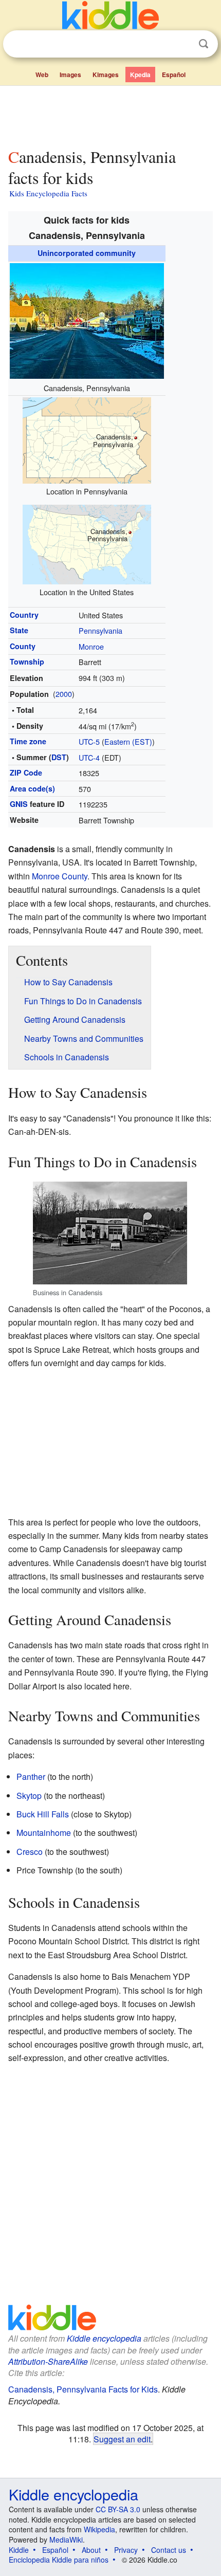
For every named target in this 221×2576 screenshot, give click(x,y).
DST (59, 757)
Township (27, 661)
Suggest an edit (122, 2439)
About (91, 2550)
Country (24, 615)
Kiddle (19, 2550)
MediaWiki (66, 2540)
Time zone (28, 741)
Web (42, 75)
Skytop (29, 1796)
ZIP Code (26, 772)
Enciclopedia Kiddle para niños (59, 2560)
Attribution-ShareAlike (48, 2361)
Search (204, 44)
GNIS (19, 804)
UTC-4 (89, 757)
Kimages (106, 75)
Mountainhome (44, 1833)
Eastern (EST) (128, 741)
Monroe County (60, 876)
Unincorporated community (87, 253)
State (19, 630)
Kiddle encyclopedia (104, 2338)
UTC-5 (89, 741)
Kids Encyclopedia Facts (48, 193)
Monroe (91, 646)
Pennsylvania (100, 630)
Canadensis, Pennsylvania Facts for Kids (83, 2389)
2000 (64, 694)
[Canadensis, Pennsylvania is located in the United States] (87, 543)
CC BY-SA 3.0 (118, 2509)
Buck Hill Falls (43, 1814)
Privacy (126, 2550)
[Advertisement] (110, 115)
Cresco (30, 1852)
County (23, 646)
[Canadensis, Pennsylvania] (87, 319)
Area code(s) (32, 788)
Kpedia (140, 75)
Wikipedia (99, 2529)
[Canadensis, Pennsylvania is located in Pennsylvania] (87, 439)
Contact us (169, 2550)
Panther (31, 1777)
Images (70, 75)
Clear (182, 44)
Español (174, 75)
